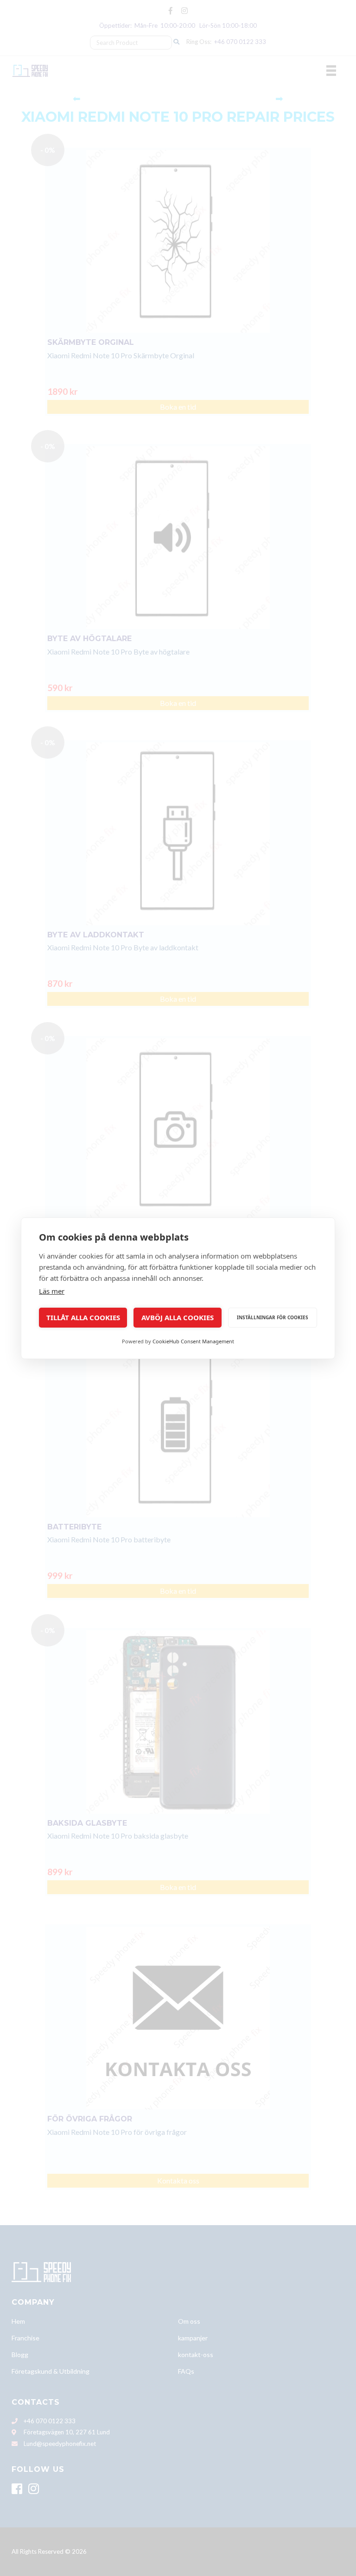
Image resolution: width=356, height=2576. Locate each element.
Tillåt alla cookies (83, 1317)
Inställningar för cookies (273, 1317)
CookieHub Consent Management (193, 1341)
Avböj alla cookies (178, 1317)
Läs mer (52, 1291)
